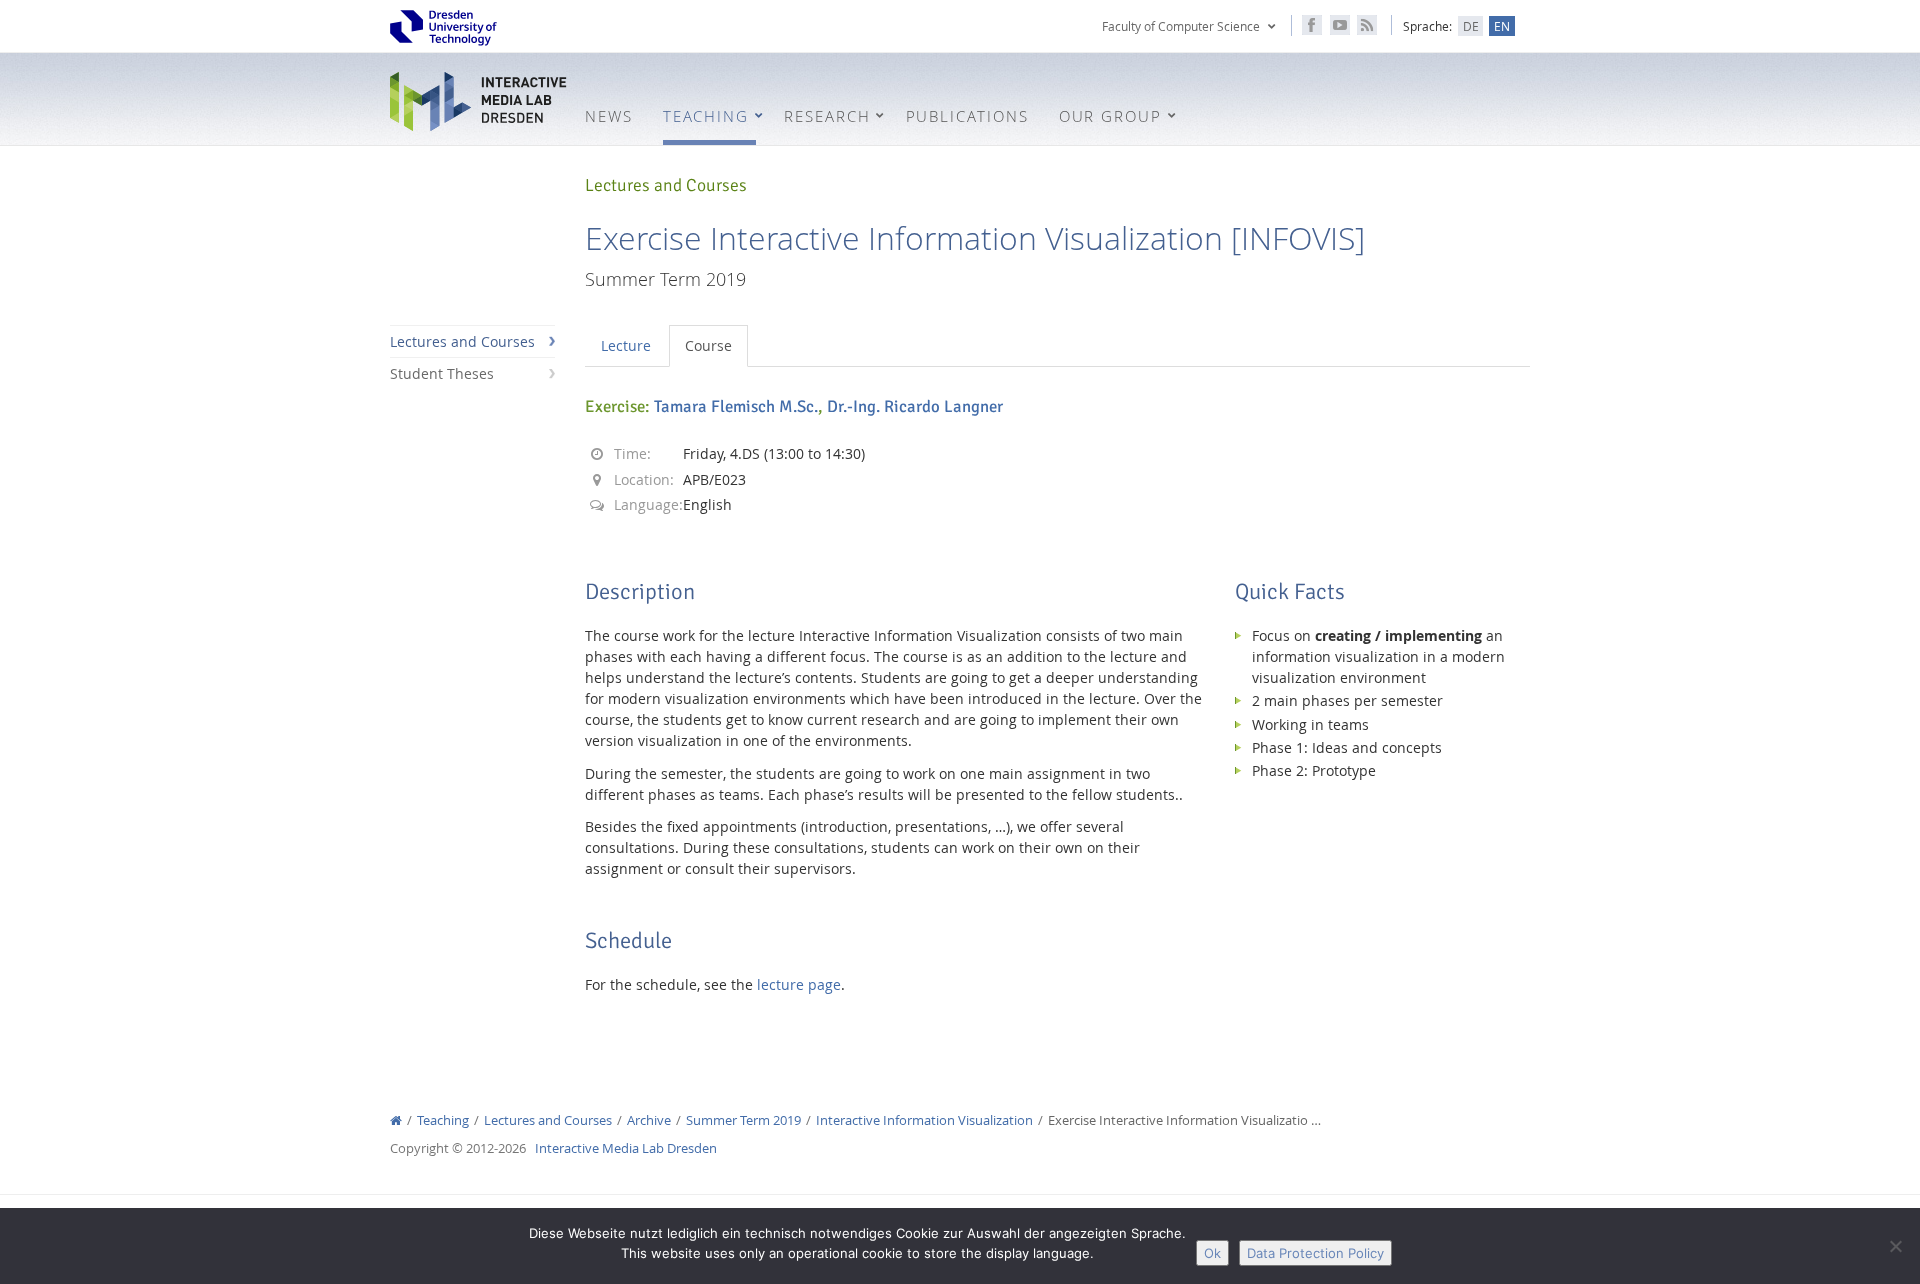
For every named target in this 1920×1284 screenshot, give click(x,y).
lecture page (799, 984)
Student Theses (442, 373)
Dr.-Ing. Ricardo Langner (915, 406)
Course (708, 345)
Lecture (626, 345)
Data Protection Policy (1315, 1253)
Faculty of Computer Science (1181, 26)
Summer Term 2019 (743, 1120)
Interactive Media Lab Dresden (480, 101)
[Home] (396, 1120)
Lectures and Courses (462, 341)
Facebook (1312, 25)
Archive (649, 1120)
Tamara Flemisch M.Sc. (736, 406)
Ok (1212, 1253)
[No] (1895, 1246)
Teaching (443, 1120)
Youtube (1340, 25)
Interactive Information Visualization (924, 1120)
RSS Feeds (1367, 25)
